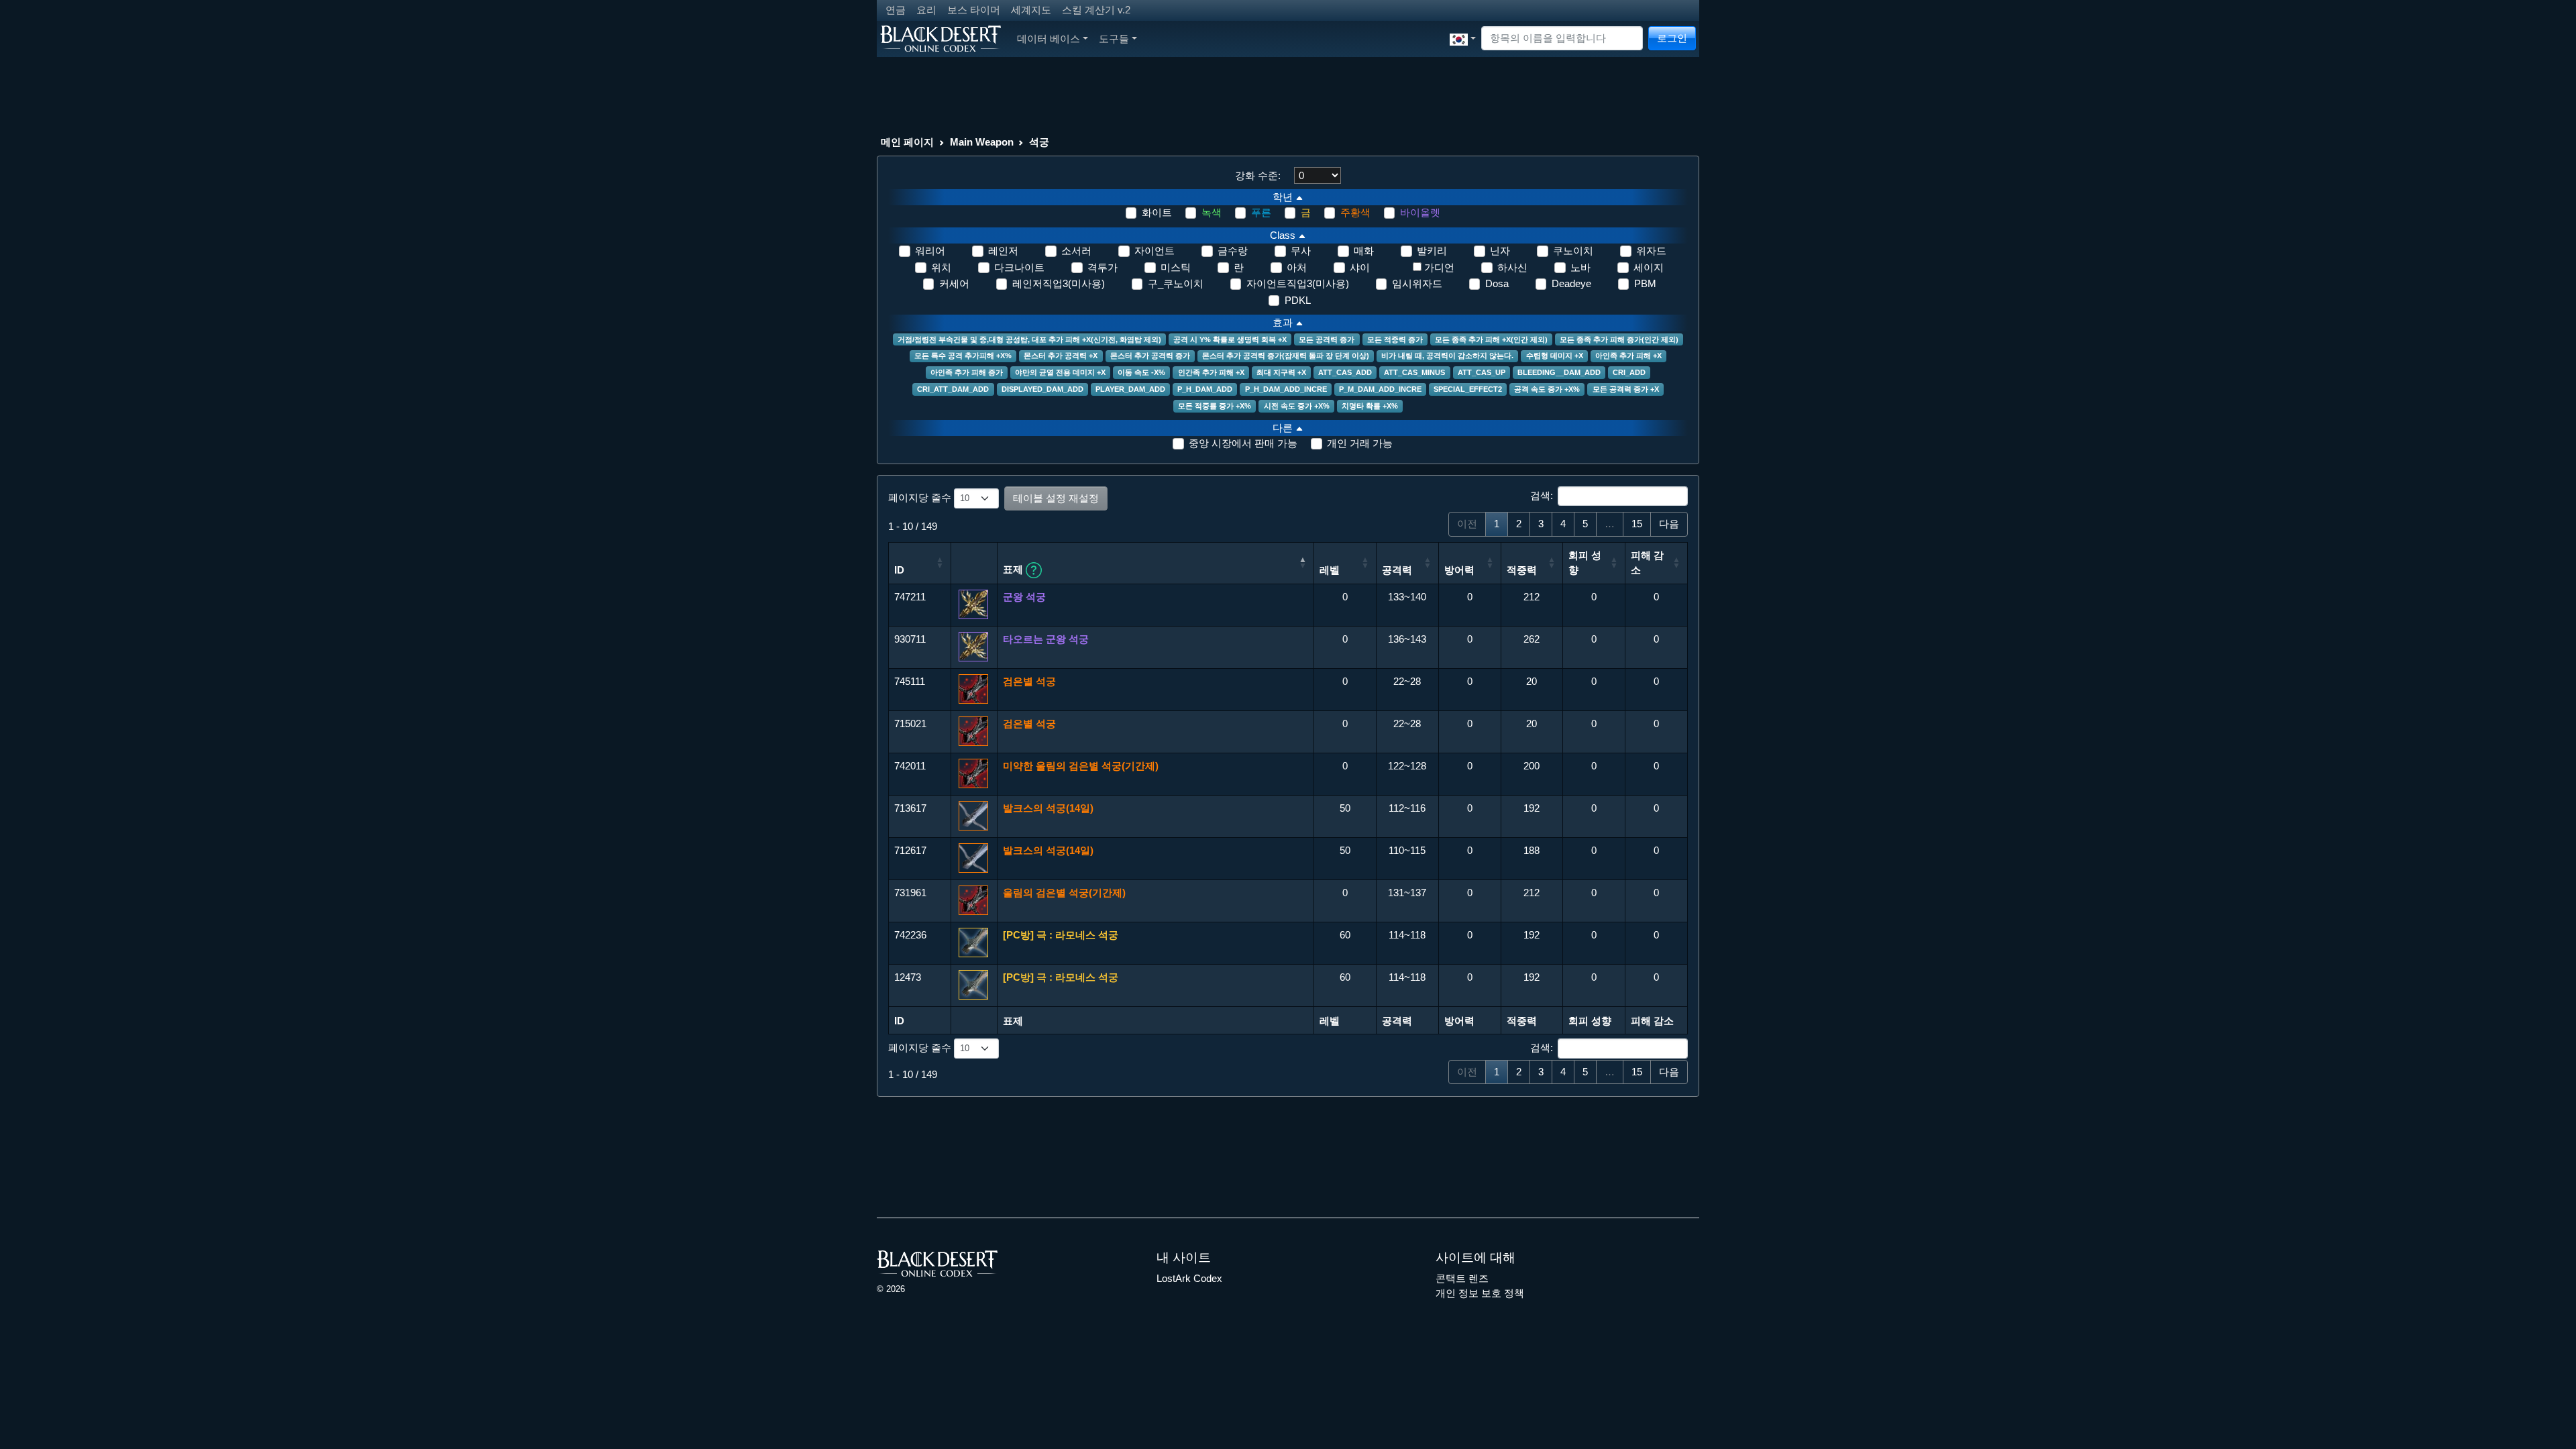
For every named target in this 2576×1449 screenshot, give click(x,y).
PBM (1645, 283)
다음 (1669, 524)
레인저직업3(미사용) (1059, 283)
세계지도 (1031, 10)
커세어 (954, 283)
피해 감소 (1647, 563)
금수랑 (1233, 251)
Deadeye (1571, 283)
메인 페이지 (907, 142)
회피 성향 (1585, 563)
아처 (1297, 267)
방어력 (1459, 570)
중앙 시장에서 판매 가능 (1243, 443)
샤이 (1360, 267)
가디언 (1439, 267)
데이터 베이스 (1049, 39)
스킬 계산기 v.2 (1096, 10)
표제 (1014, 569)
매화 (1364, 251)
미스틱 (1176, 267)
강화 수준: (1258, 175)
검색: (1542, 495)
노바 (1580, 267)
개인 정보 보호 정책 (1480, 1293)
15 (1637, 524)
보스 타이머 (974, 10)
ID (899, 570)
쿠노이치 (1573, 251)
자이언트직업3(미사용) (1298, 283)
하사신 (1512, 267)
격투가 (1103, 267)
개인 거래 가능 (1360, 443)
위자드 (1651, 251)
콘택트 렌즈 (1462, 1278)
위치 (941, 267)
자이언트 (1155, 251)
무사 (1301, 251)
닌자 (1500, 251)
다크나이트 (1019, 267)
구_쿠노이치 (1176, 283)
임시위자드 (1417, 283)
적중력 (1522, 570)
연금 (896, 10)
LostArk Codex (1189, 1278)
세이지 (1649, 267)
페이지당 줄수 (921, 497)
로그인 (1672, 38)
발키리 (1432, 251)
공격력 (1397, 570)
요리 (926, 10)
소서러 (1076, 251)
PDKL (1298, 300)
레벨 (1330, 570)
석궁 (1039, 142)
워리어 (930, 251)
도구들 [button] (1114, 39)
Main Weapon (982, 142)
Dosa (1497, 283)
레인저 (1003, 251)
